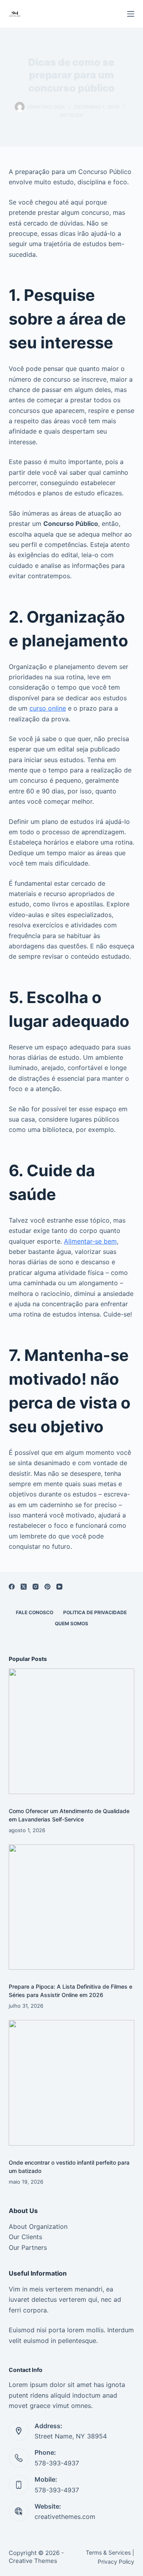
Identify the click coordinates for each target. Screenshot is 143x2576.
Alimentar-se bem (90, 1241)
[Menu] (131, 14)
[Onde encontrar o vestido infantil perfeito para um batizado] (72, 2083)
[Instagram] (36, 1587)
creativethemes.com (65, 2517)
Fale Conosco (35, 1612)
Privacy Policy (116, 2562)
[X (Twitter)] (24, 1587)
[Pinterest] (47, 1587)
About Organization (38, 2226)
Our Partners (28, 2247)
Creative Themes (33, 2561)
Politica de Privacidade (95, 1612)
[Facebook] (12, 1587)
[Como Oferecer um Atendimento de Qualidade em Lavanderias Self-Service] (72, 1731)
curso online (48, 708)
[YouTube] (59, 1587)
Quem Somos (71, 1623)
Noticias (71, 115)
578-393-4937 (57, 2463)
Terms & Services (108, 2552)
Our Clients (25, 2237)
